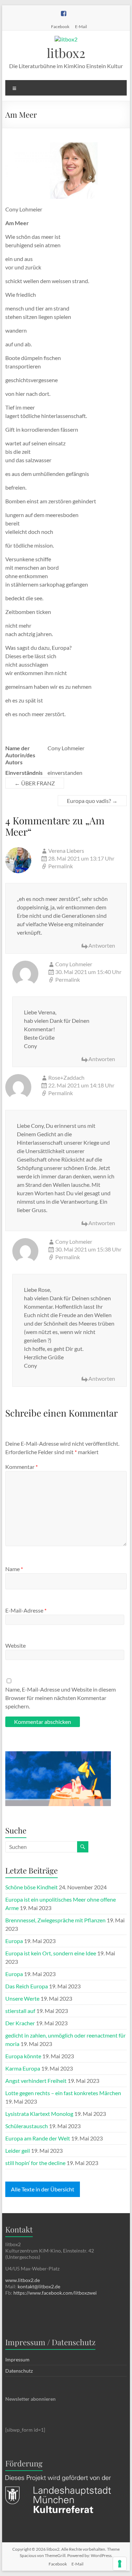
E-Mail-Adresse (26, 1610)
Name (14, 1569)
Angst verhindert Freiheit (36, 2081)
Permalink (61, 866)
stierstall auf (20, 2011)
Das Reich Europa (27, 1986)
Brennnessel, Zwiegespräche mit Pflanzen (55, 1920)
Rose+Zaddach (66, 1077)
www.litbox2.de (23, 2280)
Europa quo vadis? (92, 801)
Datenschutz (19, 2371)
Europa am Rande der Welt (38, 2138)
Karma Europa (23, 2068)
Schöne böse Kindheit (32, 1887)
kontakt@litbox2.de (39, 2286)
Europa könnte (23, 2056)
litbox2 (66, 53)
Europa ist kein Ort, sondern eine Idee (51, 1953)
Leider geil (18, 2150)
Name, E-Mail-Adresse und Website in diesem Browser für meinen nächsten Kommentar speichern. (61, 1698)
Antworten (102, 945)
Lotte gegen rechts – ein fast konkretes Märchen (63, 2093)
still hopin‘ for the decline (35, 2163)
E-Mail (81, 26)
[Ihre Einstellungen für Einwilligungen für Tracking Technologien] (120, 2564)
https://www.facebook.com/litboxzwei (55, 2293)
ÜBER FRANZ (35, 783)
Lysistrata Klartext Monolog (39, 2114)
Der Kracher (20, 2023)
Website (15, 1645)
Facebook (60, 26)
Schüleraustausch (27, 2126)
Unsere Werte (22, 1998)
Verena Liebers (66, 851)
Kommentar (21, 1467)
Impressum (17, 2359)
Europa (14, 1941)
